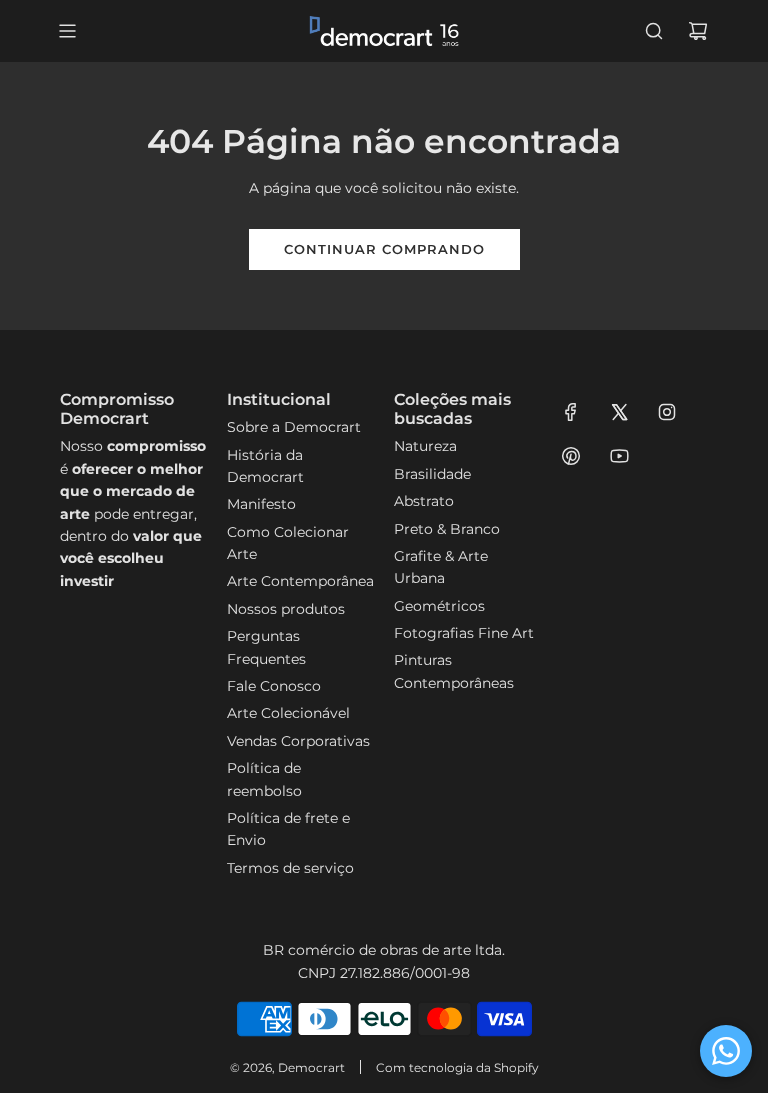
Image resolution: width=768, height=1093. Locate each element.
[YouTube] (619, 456)
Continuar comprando (384, 249)
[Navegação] (67, 31)
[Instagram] (667, 412)
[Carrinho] (698, 31)
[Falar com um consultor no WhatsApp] (726, 1051)
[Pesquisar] (654, 31)
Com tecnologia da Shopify (457, 1067)
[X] (619, 412)
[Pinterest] (571, 456)
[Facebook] (571, 412)
